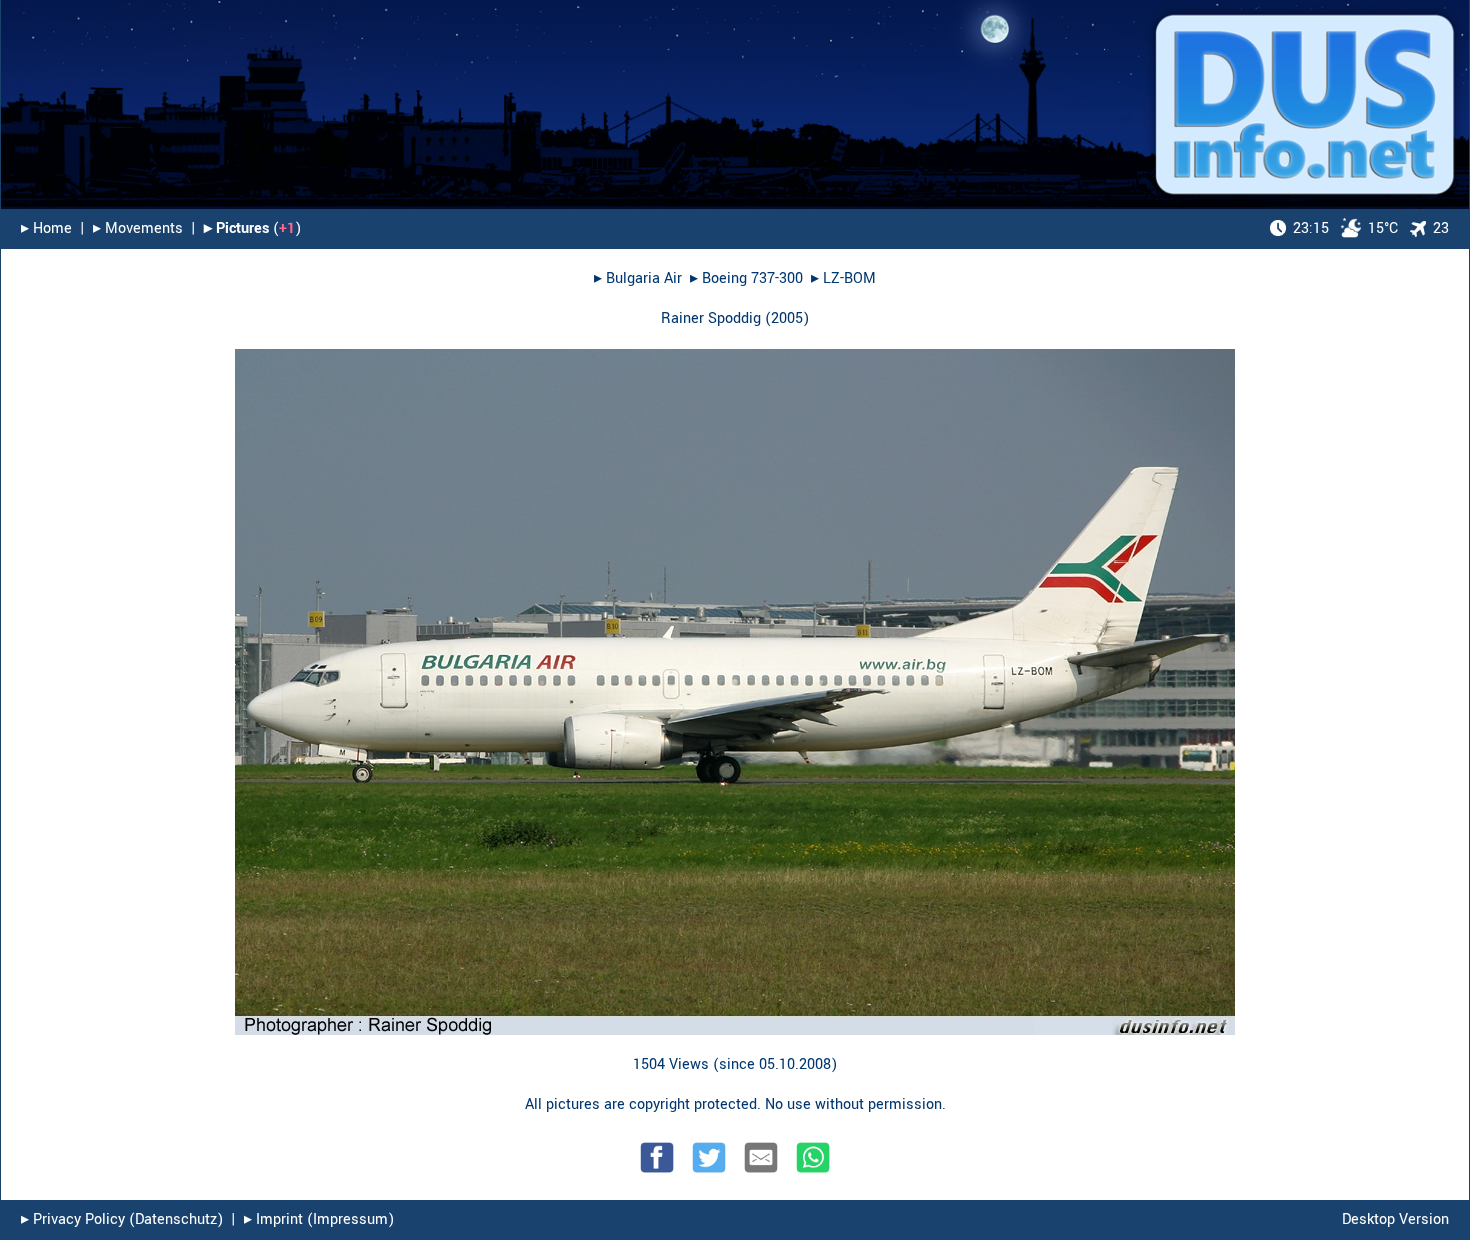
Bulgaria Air (644, 278)
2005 (787, 318)
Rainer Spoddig (711, 318)
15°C (1345, 228)
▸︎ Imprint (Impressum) (319, 1219)
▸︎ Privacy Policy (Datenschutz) (122, 1219)
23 (1441, 228)
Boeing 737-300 (752, 278)
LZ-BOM (849, 278)
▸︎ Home (46, 228)
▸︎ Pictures (236, 228)
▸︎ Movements (138, 228)
